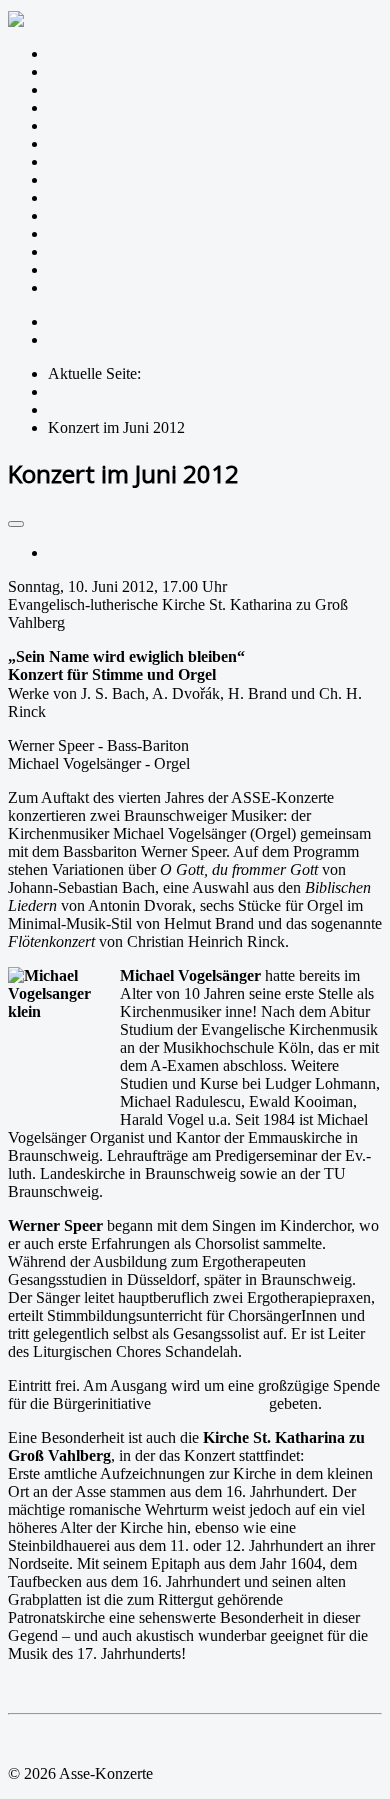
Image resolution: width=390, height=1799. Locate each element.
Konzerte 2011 (94, 251)
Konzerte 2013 (95, 215)
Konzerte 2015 (95, 179)
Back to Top (47, 1739)
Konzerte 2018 (95, 125)
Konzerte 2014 (95, 197)
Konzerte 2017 (95, 143)
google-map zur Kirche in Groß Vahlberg (138, 1687)
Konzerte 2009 (95, 287)
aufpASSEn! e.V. (210, 1403)
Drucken (75, 552)
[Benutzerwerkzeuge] (16, 524)
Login (67, 339)
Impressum (82, 321)
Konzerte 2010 (95, 269)
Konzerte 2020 (95, 89)
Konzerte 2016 (95, 161)
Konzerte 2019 (95, 107)
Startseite (76, 53)
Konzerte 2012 (95, 233)
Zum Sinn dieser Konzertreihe (143, 71)
